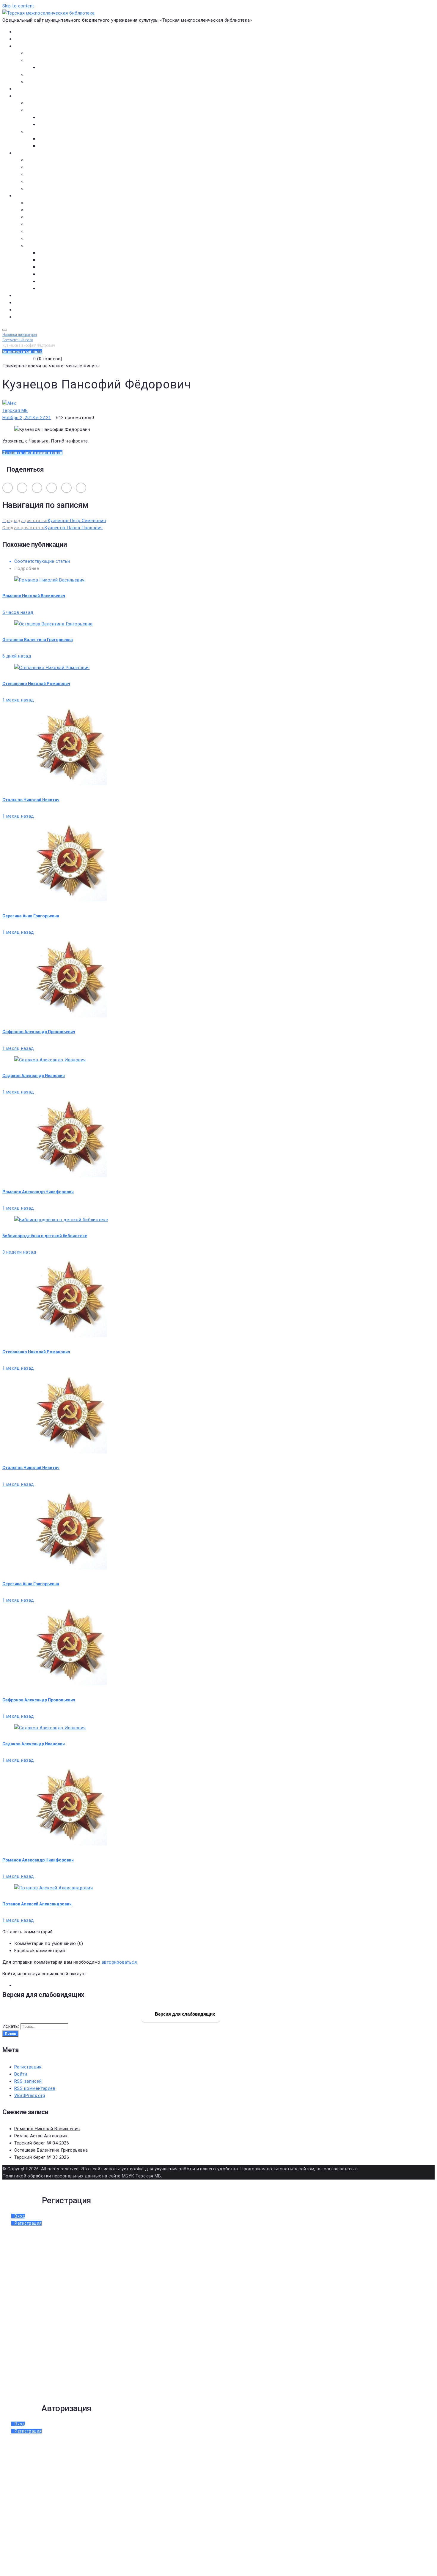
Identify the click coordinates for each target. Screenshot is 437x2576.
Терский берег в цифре (38, 295)
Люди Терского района (51, 217)
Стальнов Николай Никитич (31, 800)
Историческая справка (51, 60)
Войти (21, 2074)
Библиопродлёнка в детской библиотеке (45, 1236)
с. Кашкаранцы (54, 267)
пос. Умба (49, 253)
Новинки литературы (60, 117)
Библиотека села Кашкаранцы (59, 181)
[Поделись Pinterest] (81, 488)
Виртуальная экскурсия (51, 53)
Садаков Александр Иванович (34, 1076)
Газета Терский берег (37, 303)
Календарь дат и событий (55, 231)
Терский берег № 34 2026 (42, 2143)
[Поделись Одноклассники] (22, 488)
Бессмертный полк (46, 203)
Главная (22, 32)
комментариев (35, 2088)
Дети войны (39, 210)
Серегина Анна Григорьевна (31, 916)
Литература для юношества (68, 146)
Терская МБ (15, 410)
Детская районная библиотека (59, 160)
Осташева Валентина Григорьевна (38, 640)
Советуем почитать (59, 124)
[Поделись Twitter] (52, 488)
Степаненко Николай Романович (36, 684)
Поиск (10, 2034)
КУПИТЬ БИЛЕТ (30, 317)
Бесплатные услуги (47, 82)
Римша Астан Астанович (41, 2136)
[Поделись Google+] (66, 488)
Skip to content (18, 6)
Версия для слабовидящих (184, 2014)
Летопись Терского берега (55, 224)
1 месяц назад (18, 700)
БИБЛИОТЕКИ (28, 153)
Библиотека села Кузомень (56, 189)
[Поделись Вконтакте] (8, 488)
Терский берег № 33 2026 (42, 2157)
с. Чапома (49, 288)
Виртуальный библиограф (41, 310)
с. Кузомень (51, 274)
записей (28, 2081)
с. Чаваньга (50, 281)
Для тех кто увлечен (60, 139)
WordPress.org (30, 2095)
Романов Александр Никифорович (38, 1192)
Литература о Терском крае (56, 246)
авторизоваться (119, 1962)
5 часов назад (18, 612)
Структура (49, 67)
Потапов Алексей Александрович (37, 1904)
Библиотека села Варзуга (54, 174)
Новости (23, 39)
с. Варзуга (49, 260)
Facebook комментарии (40, 1951)
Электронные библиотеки (54, 103)
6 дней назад (17, 656)
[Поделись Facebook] (37, 488)
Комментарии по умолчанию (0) (49, 1943)
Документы (27, 89)
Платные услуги (43, 75)
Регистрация (28, 2067)
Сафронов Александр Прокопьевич (39, 1032)
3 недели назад (19, 1252)
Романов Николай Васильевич (34, 596)
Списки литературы (47, 238)
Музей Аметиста (44, 167)
